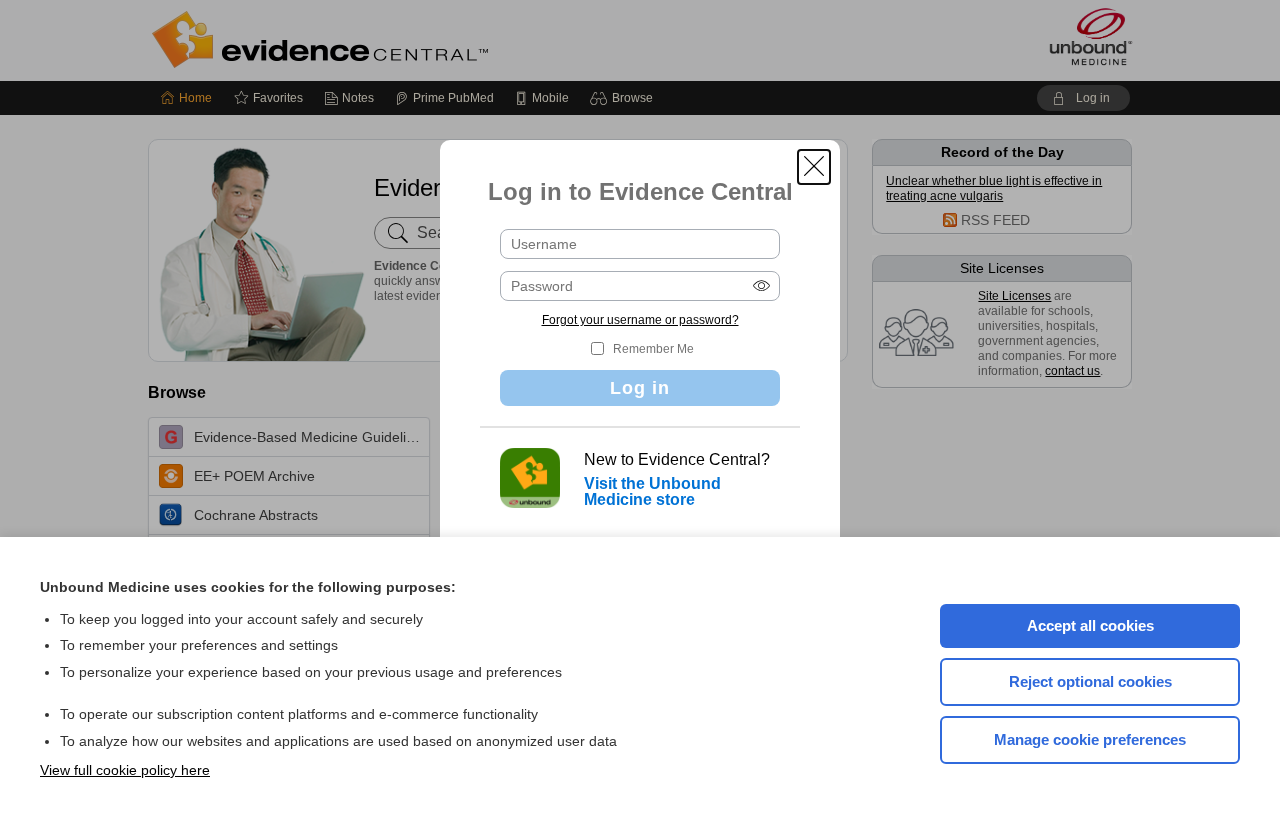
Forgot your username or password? (640, 320)
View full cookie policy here (125, 770)
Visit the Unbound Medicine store (652, 491)
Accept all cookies (1090, 625)
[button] (814, 167)
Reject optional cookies (1090, 681)
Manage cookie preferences (1090, 739)
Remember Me (653, 349)
